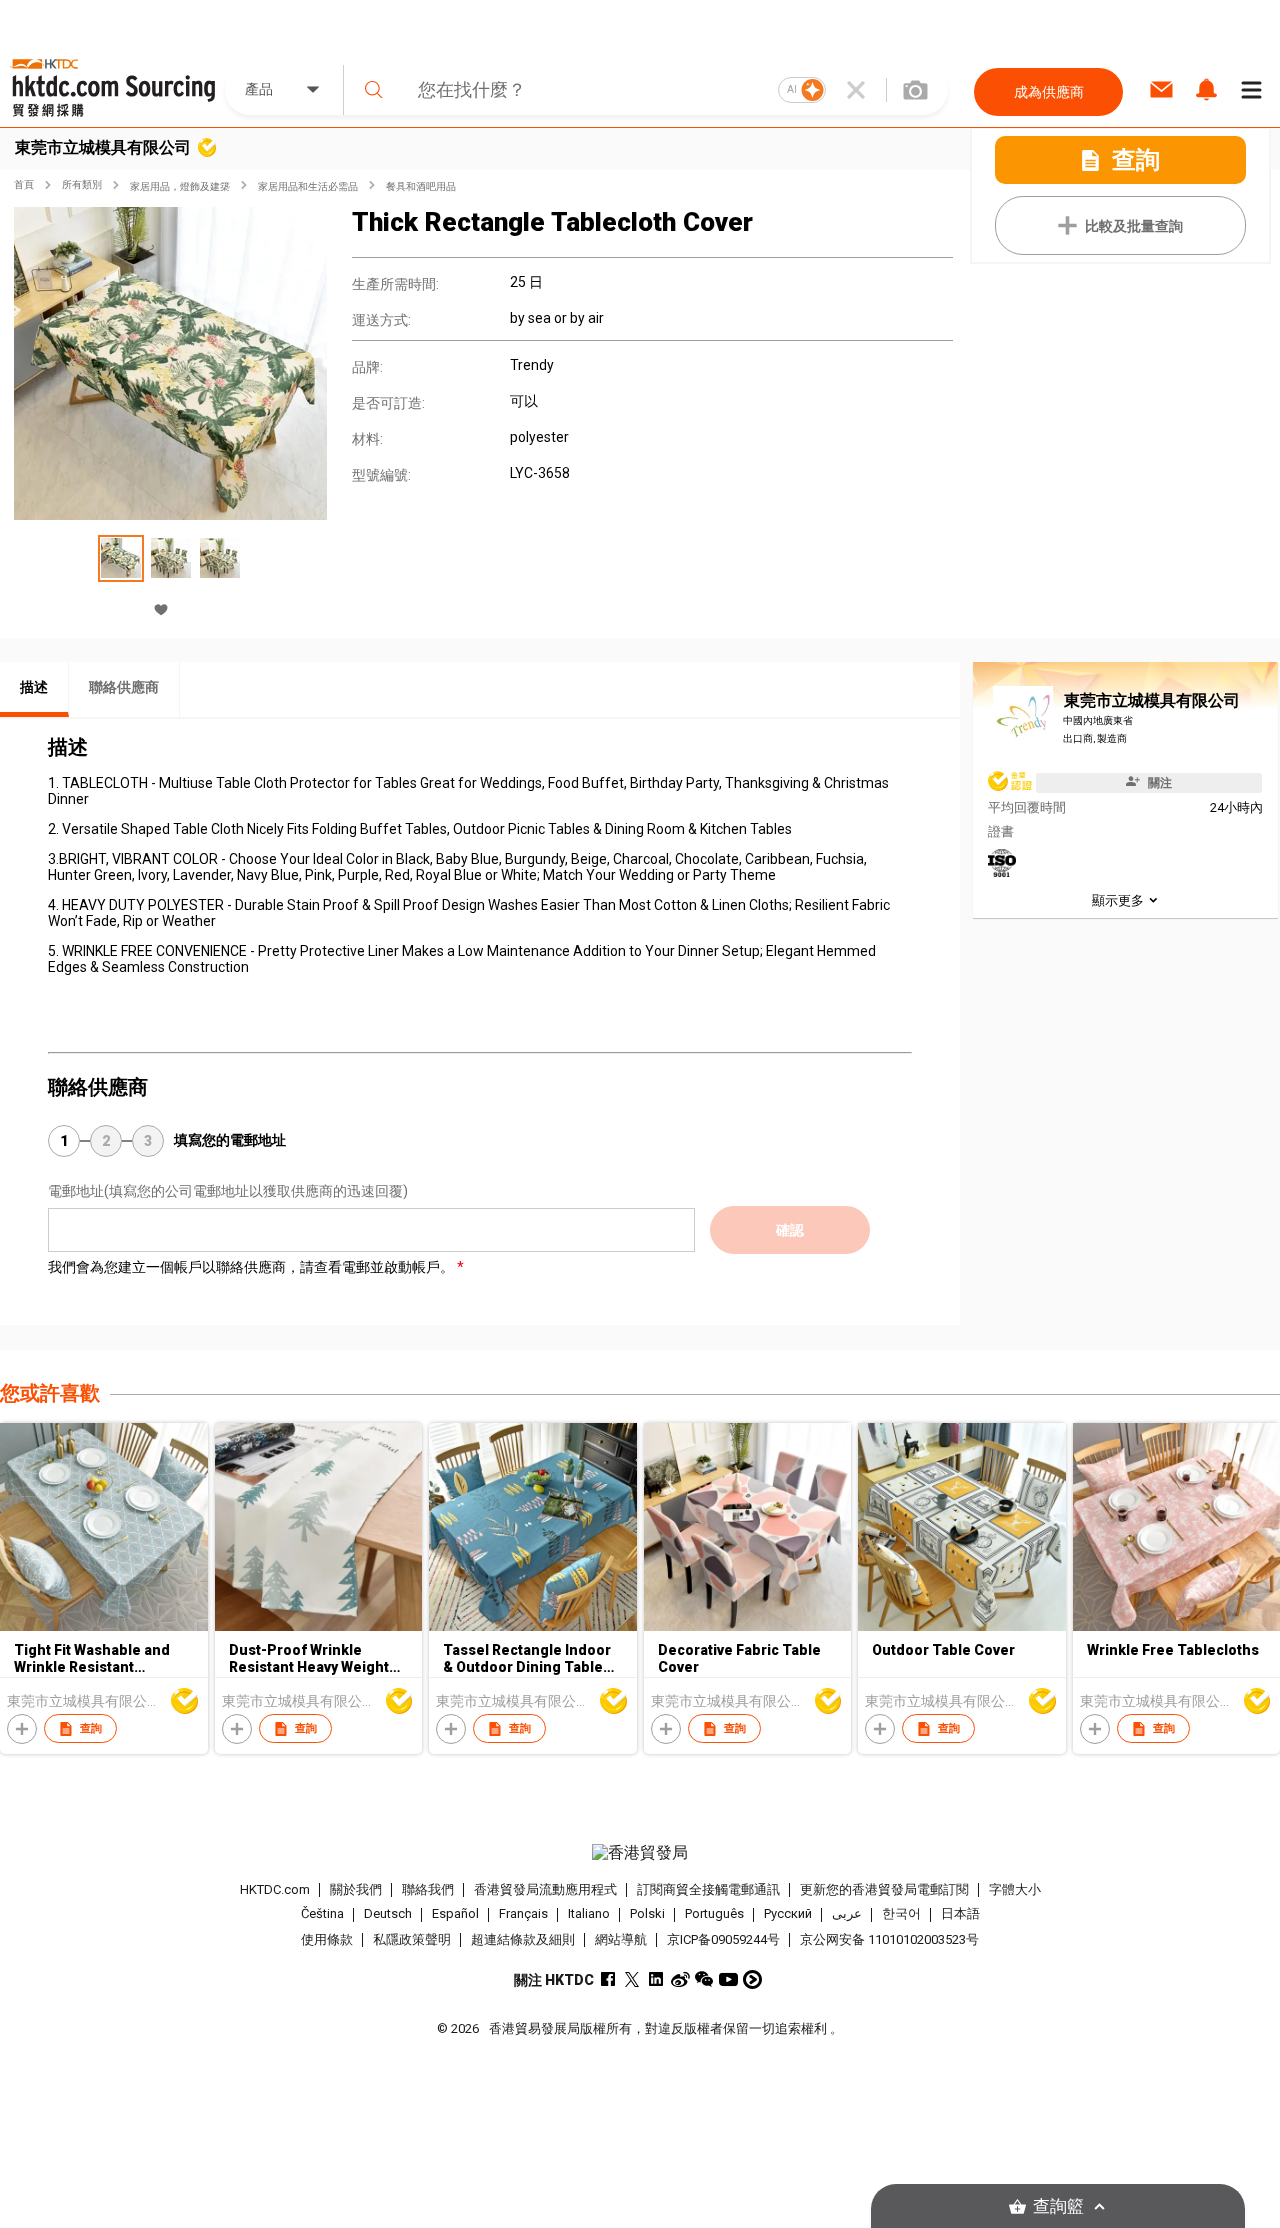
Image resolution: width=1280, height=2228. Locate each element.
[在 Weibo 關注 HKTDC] (680, 1979)
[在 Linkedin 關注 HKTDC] (656, 1979)
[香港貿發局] (639, 1853)
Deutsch (388, 1914)
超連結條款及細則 (523, 1939)
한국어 (901, 1914)
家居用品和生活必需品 (308, 186)
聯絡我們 (428, 1889)
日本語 (960, 1914)
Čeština (322, 1914)
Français (523, 1914)
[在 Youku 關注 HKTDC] (752, 1979)
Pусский (788, 1914)
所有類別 (82, 184)
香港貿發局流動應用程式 (545, 1889)
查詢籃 (1058, 2206)
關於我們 (356, 1889)
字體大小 (1015, 1889)
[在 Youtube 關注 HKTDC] (728, 1979)
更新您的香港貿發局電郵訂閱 (884, 1889)
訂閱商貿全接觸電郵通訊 (708, 1889)
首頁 (24, 184)
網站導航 (621, 1939)
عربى (847, 1914)
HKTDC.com (275, 1889)
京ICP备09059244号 (723, 1939)
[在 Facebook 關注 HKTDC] (608, 1979)
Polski (647, 1914)
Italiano (589, 1914)
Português (714, 1914)
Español (455, 1914)
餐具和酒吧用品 (421, 186)
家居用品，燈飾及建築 (180, 186)
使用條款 (327, 1939)
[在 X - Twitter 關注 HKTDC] (632, 1979)
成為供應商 (1049, 92)
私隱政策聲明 (412, 1939)
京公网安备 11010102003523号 (889, 1939)
